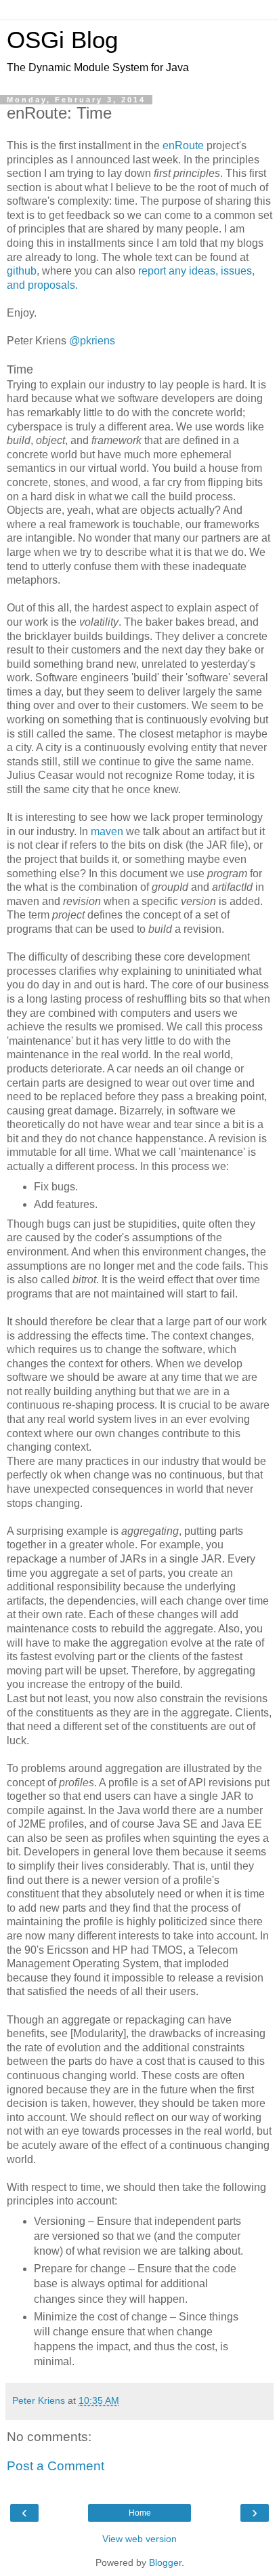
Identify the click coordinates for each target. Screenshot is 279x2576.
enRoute (183, 145)
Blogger (165, 2562)
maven (107, 831)
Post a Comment (56, 2466)
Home (140, 2513)
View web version (139, 2539)
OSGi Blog (62, 40)
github (22, 271)
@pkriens (92, 341)
